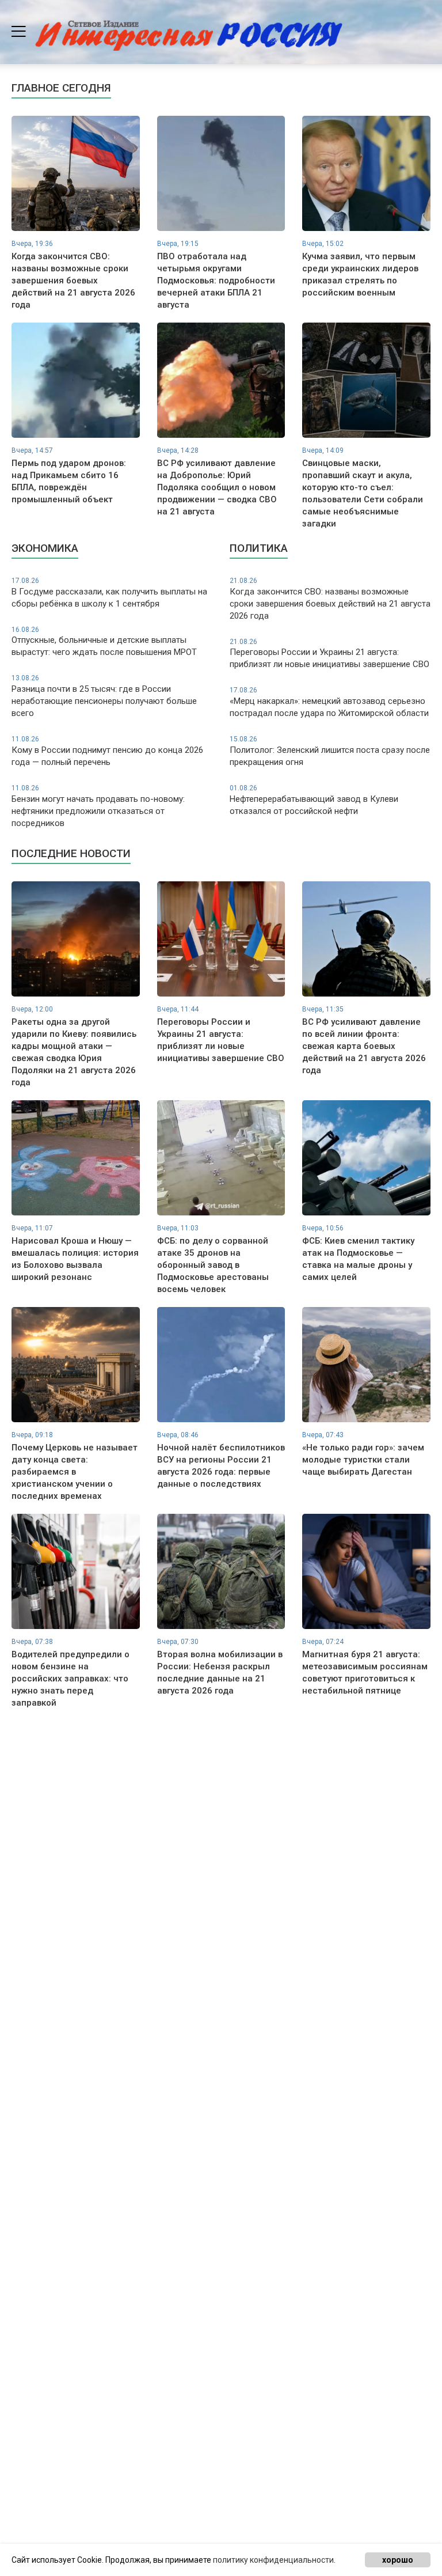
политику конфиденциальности (273, 2560)
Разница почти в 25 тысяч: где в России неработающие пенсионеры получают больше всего (104, 696)
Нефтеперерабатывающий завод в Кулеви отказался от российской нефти (314, 800)
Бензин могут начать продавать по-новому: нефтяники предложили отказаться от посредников (98, 806)
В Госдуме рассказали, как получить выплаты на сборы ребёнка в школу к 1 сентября (109, 593)
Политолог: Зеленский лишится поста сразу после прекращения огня (330, 751)
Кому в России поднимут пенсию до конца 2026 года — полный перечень (107, 751)
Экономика (45, 548)
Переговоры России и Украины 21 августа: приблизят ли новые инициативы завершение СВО (329, 654)
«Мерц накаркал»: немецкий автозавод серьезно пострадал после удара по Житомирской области (329, 702)
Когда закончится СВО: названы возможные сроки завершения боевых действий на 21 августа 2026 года (330, 599)
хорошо (398, 2560)
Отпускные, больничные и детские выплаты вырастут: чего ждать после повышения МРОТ (104, 642)
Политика (259, 548)
